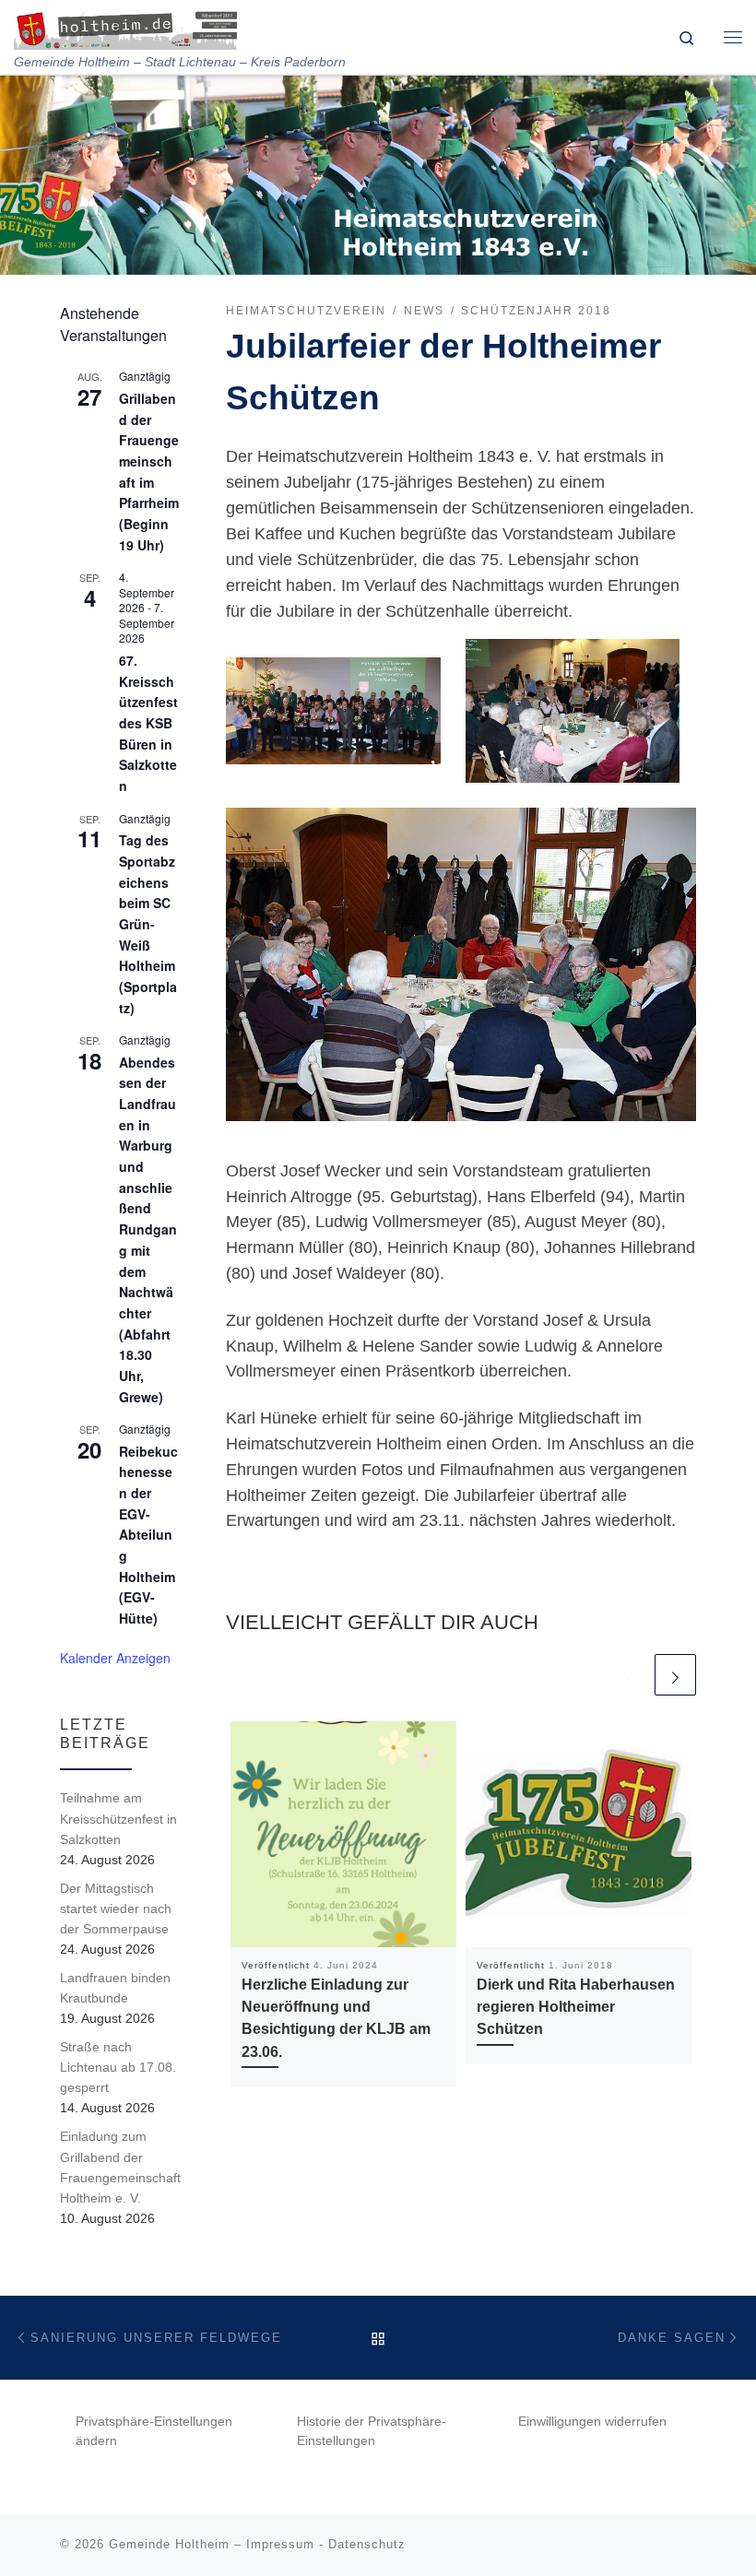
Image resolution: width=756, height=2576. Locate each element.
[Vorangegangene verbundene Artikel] (630, 1675)
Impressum (280, 2544)
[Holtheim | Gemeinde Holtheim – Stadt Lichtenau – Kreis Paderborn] (125, 27)
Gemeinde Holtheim (169, 2544)
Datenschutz (367, 2544)
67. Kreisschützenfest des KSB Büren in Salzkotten (148, 723)
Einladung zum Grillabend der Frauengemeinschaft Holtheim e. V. (120, 2167)
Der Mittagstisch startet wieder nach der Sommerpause (116, 1908)
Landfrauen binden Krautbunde (115, 1988)
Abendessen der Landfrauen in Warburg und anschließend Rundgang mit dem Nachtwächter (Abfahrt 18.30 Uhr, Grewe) (148, 1229)
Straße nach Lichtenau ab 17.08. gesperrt (118, 2067)
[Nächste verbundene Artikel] (675, 1675)
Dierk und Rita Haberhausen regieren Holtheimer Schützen (576, 2007)
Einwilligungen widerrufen (592, 2422)
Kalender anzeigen (115, 1658)
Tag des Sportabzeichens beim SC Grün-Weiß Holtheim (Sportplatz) (148, 923)
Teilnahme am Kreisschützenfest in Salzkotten (118, 1818)
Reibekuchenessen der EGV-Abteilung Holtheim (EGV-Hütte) (148, 1535)
